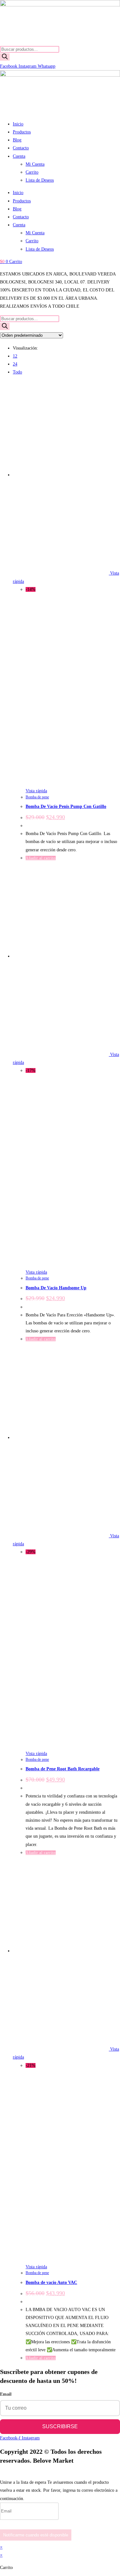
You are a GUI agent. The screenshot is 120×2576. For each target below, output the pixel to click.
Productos (22, 132)
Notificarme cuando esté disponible (36, 2535)
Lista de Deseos (40, 180)
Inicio (18, 124)
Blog (17, 140)
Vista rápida (36, 791)
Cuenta (19, 156)
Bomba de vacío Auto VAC (51, 2282)
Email (6, 2394)
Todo (17, 372)
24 (15, 364)
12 (15, 356)
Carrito (32, 172)
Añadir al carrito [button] (41, 858)
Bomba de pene (37, 797)
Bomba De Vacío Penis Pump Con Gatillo (66, 806)
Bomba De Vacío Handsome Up (56, 1288)
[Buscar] (5, 57)
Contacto (21, 148)
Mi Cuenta (35, 164)
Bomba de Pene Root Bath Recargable (63, 1769)
